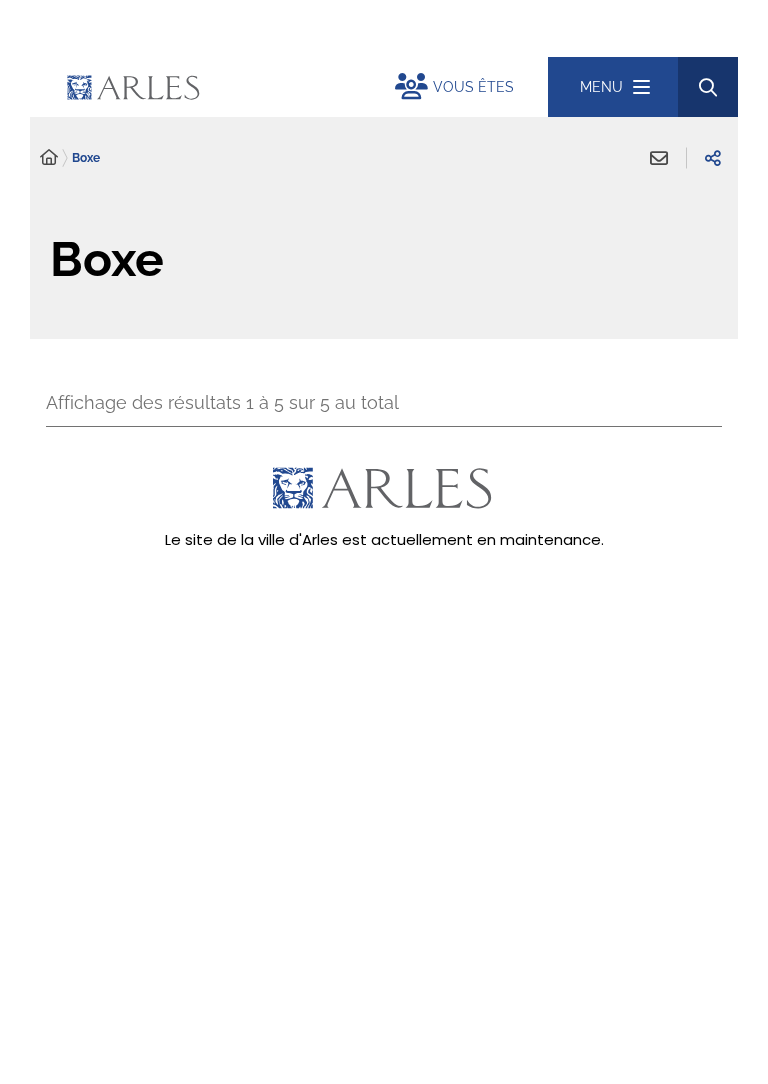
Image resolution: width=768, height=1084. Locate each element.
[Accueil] (49, 158)
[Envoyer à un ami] (659, 158)
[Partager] (713, 158)
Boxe (86, 158)
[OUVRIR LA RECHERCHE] (708, 87)
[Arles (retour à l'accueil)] (224, 87)
